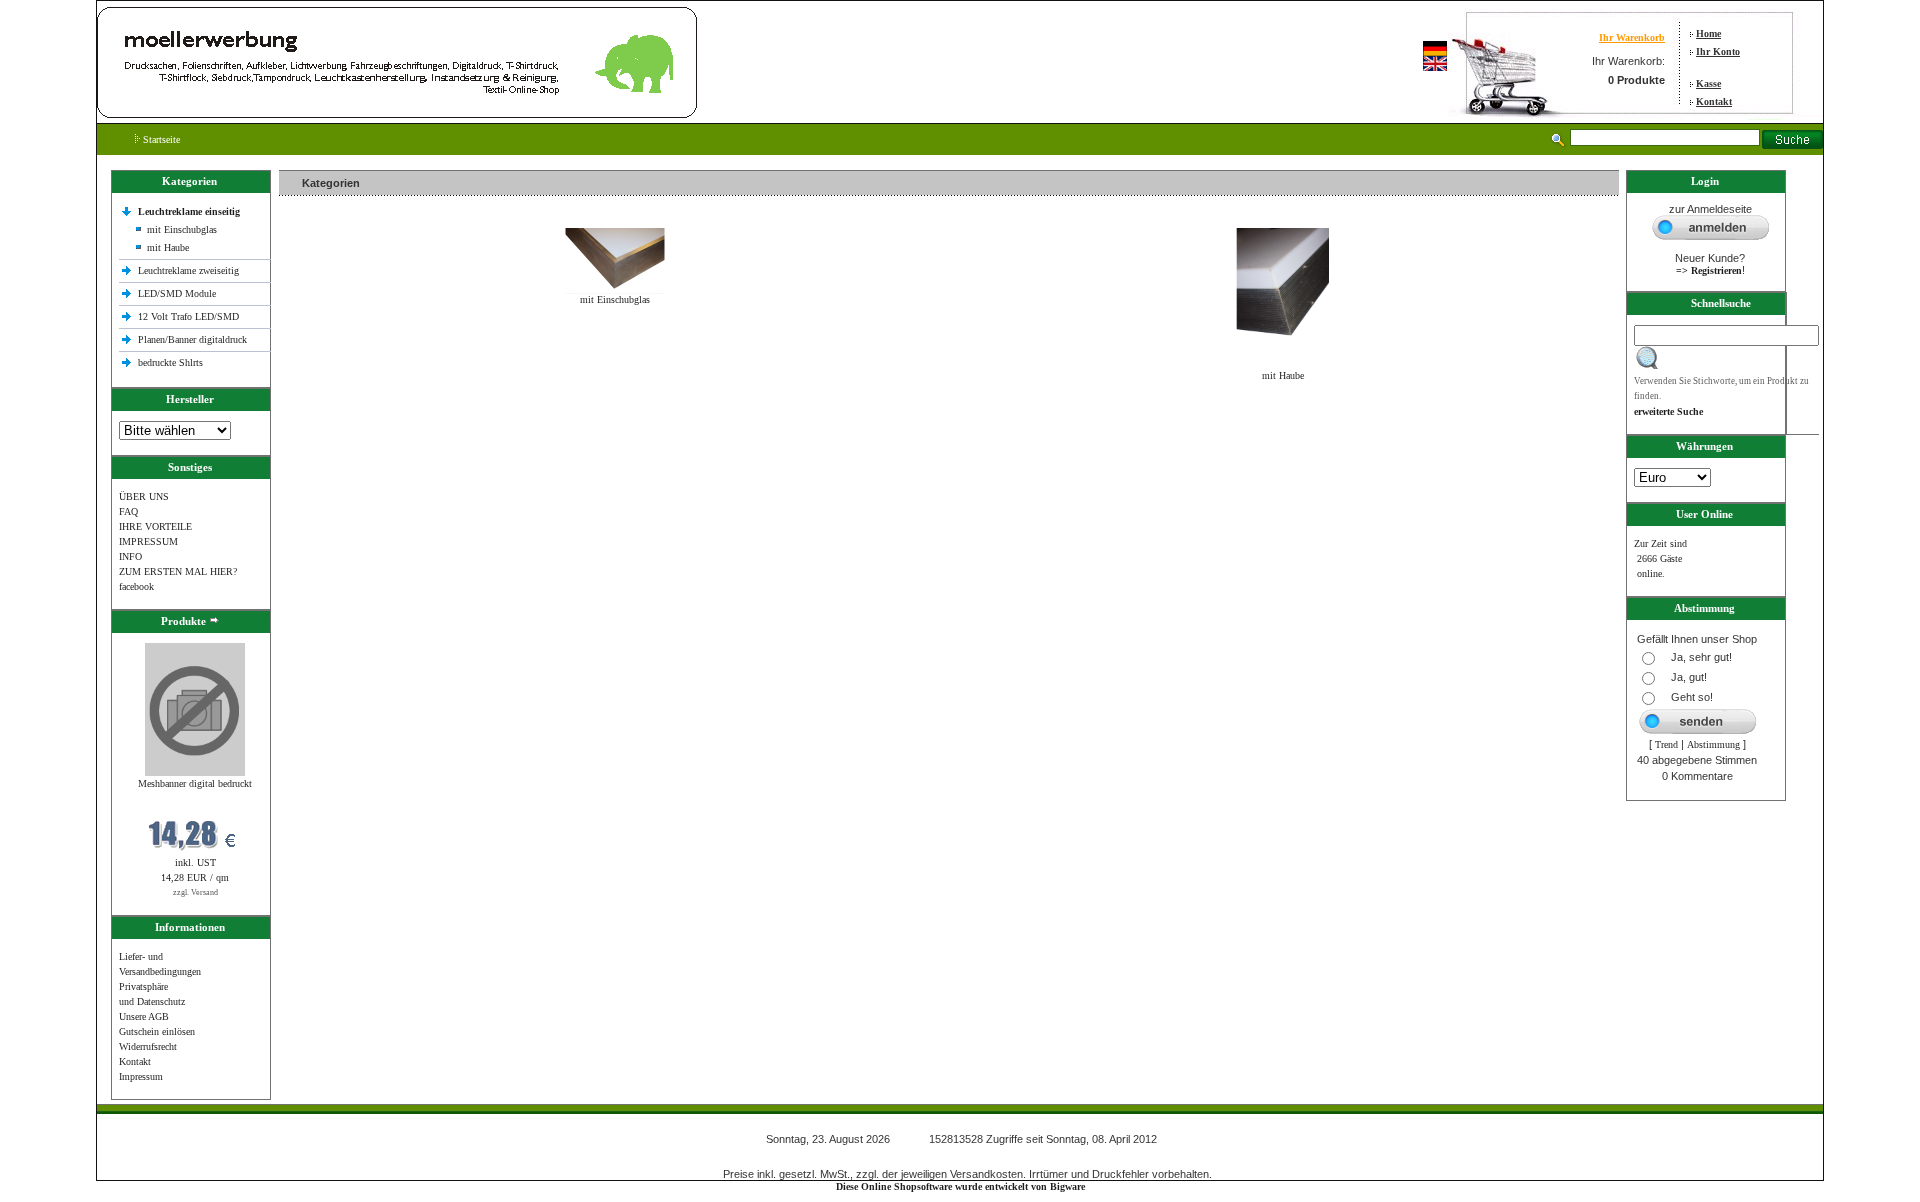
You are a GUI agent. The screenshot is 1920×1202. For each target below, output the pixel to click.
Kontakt (1714, 101)
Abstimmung (1713, 744)
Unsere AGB (144, 1016)
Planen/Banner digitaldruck (192, 339)
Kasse (1708, 83)
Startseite (160, 139)
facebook (136, 586)
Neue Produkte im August (336, 418)
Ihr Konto (1718, 51)
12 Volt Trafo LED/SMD (188, 316)
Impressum (141, 1076)
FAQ (128, 511)
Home (1708, 33)
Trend (1666, 744)
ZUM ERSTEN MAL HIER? (178, 571)
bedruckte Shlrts (170, 362)
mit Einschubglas (182, 229)
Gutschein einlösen (157, 1031)
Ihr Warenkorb (1632, 37)
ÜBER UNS (144, 496)
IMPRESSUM (148, 541)
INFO (130, 556)
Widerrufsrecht (148, 1046)
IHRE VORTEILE (155, 526)
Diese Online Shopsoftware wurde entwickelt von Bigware (960, 1186)
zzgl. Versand (195, 892)
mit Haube (168, 247)
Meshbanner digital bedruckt (195, 783)
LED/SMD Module (177, 293)
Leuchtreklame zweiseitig (190, 270)
